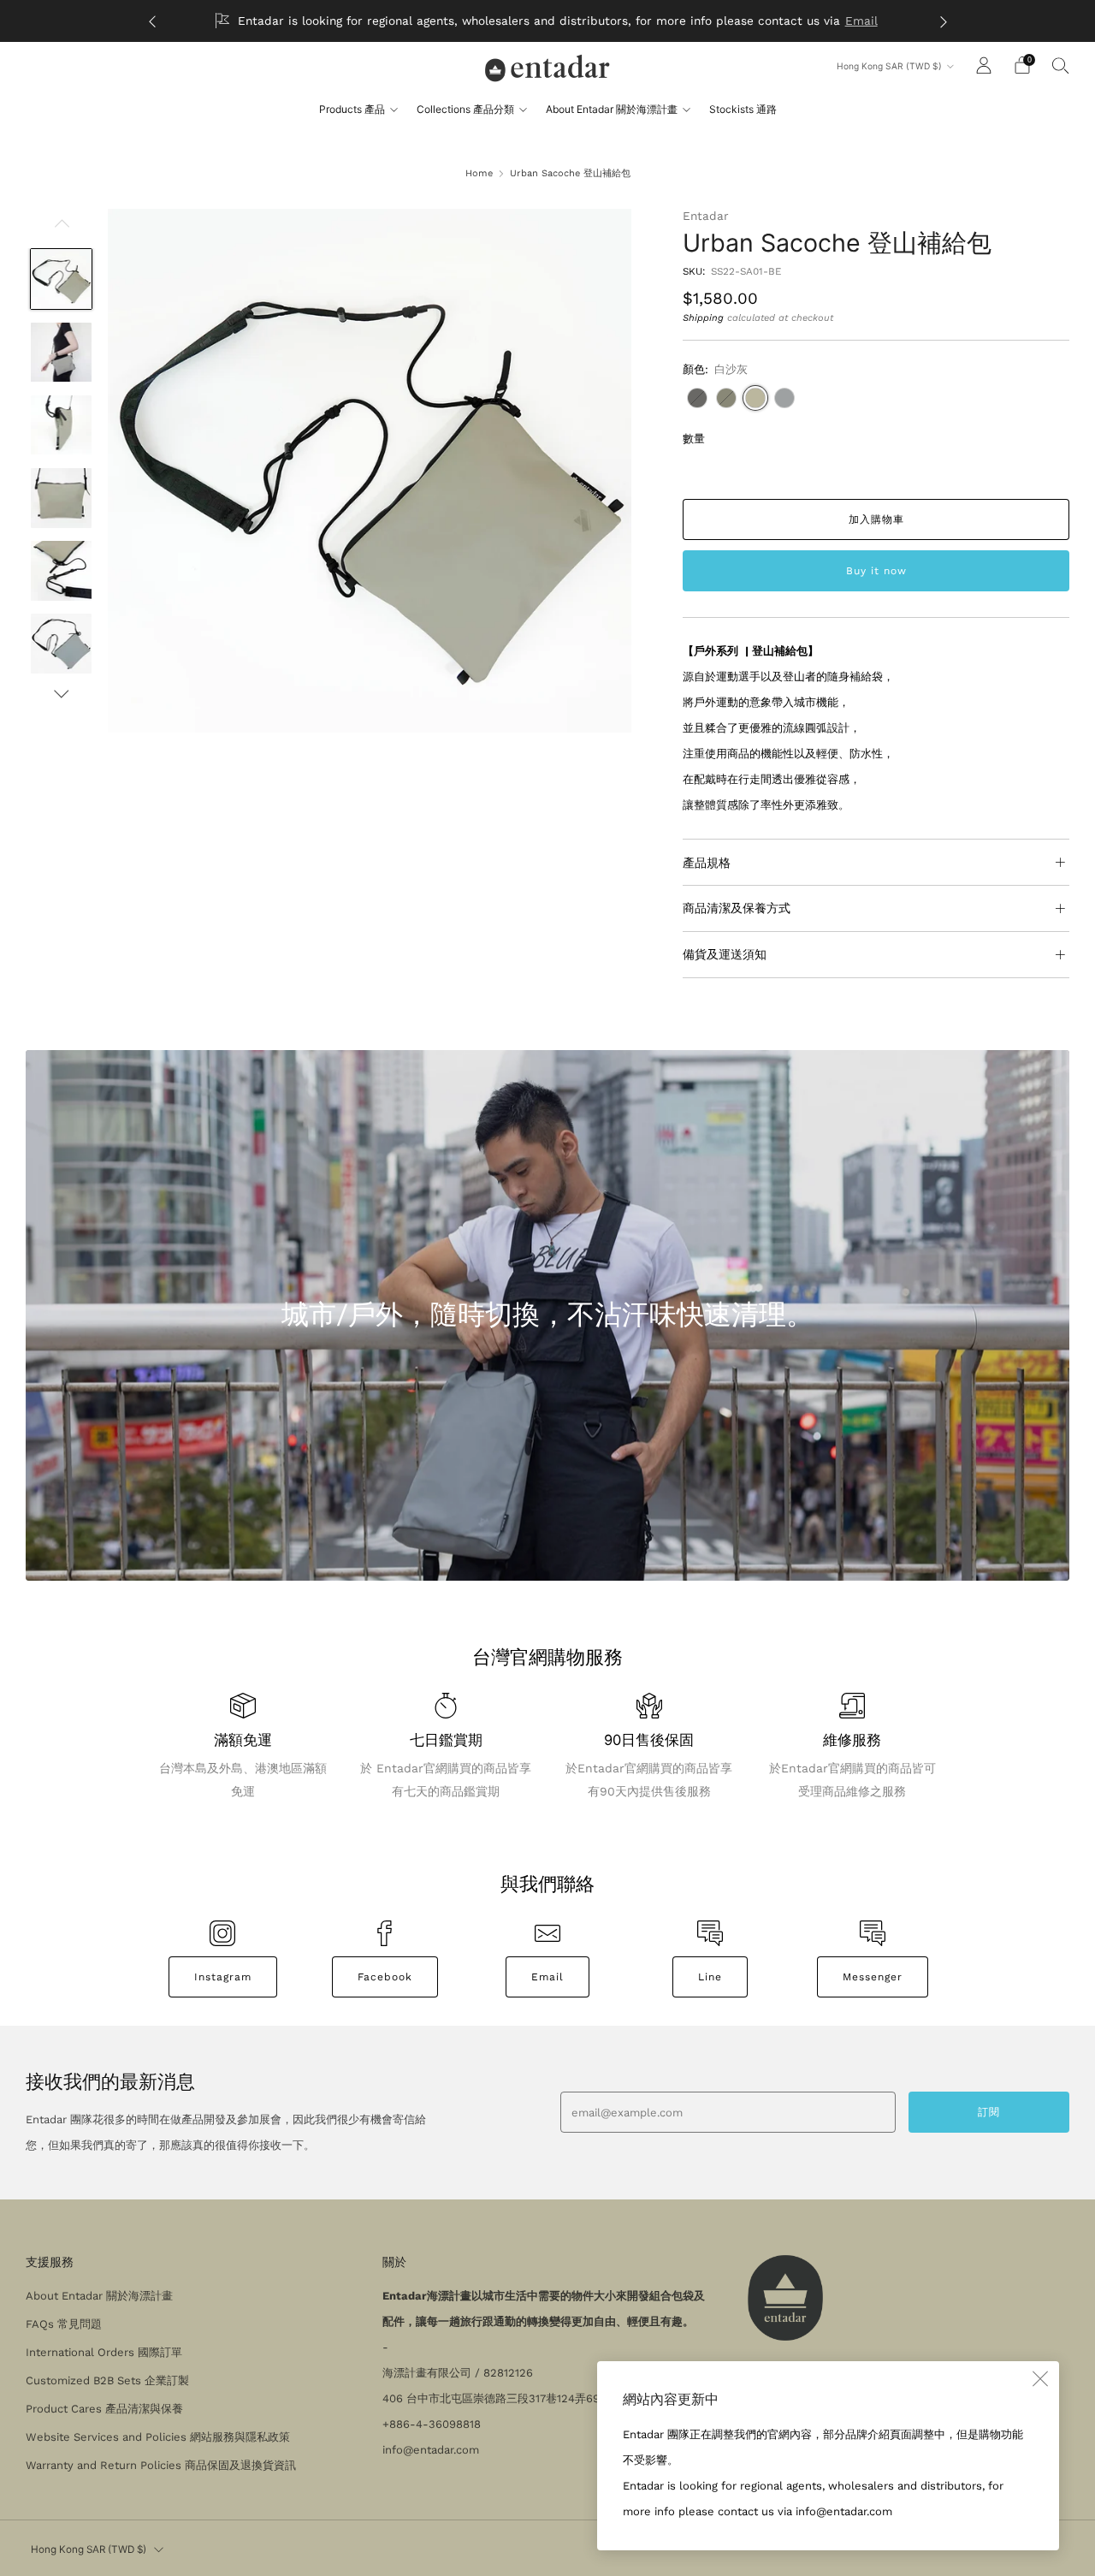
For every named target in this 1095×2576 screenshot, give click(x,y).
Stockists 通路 (743, 109)
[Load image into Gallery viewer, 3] (61, 425)
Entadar (706, 216)
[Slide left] (62, 229)
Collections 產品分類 (465, 109)
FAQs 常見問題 (64, 2324)
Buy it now (876, 571)
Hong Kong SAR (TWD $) (889, 66)
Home (479, 173)
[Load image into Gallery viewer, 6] (61, 644)
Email (861, 21)
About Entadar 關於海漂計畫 (612, 109)
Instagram (223, 1977)
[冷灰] (784, 398)
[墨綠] (726, 398)
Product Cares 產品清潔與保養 (104, 2409)
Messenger (873, 1977)
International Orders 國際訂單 (104, 2352)
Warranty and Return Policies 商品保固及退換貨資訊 (161, 2465)
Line (710, 1977)
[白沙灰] (755, 398)
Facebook (385, 1977)
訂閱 (989, 2112)
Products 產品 (352, 109)
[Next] (944, 21)
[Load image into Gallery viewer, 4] (61, 498)
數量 (694, 439)
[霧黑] (697, 398)
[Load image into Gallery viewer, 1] (61, 279)
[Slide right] (62, 694)
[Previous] (152, 21)
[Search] (1061, 65)
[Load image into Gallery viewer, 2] (61, 353)
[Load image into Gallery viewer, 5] (61, 571)
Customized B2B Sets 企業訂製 (107, 2380)
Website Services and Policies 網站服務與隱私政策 (158, 2437)
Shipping (703, 318)
